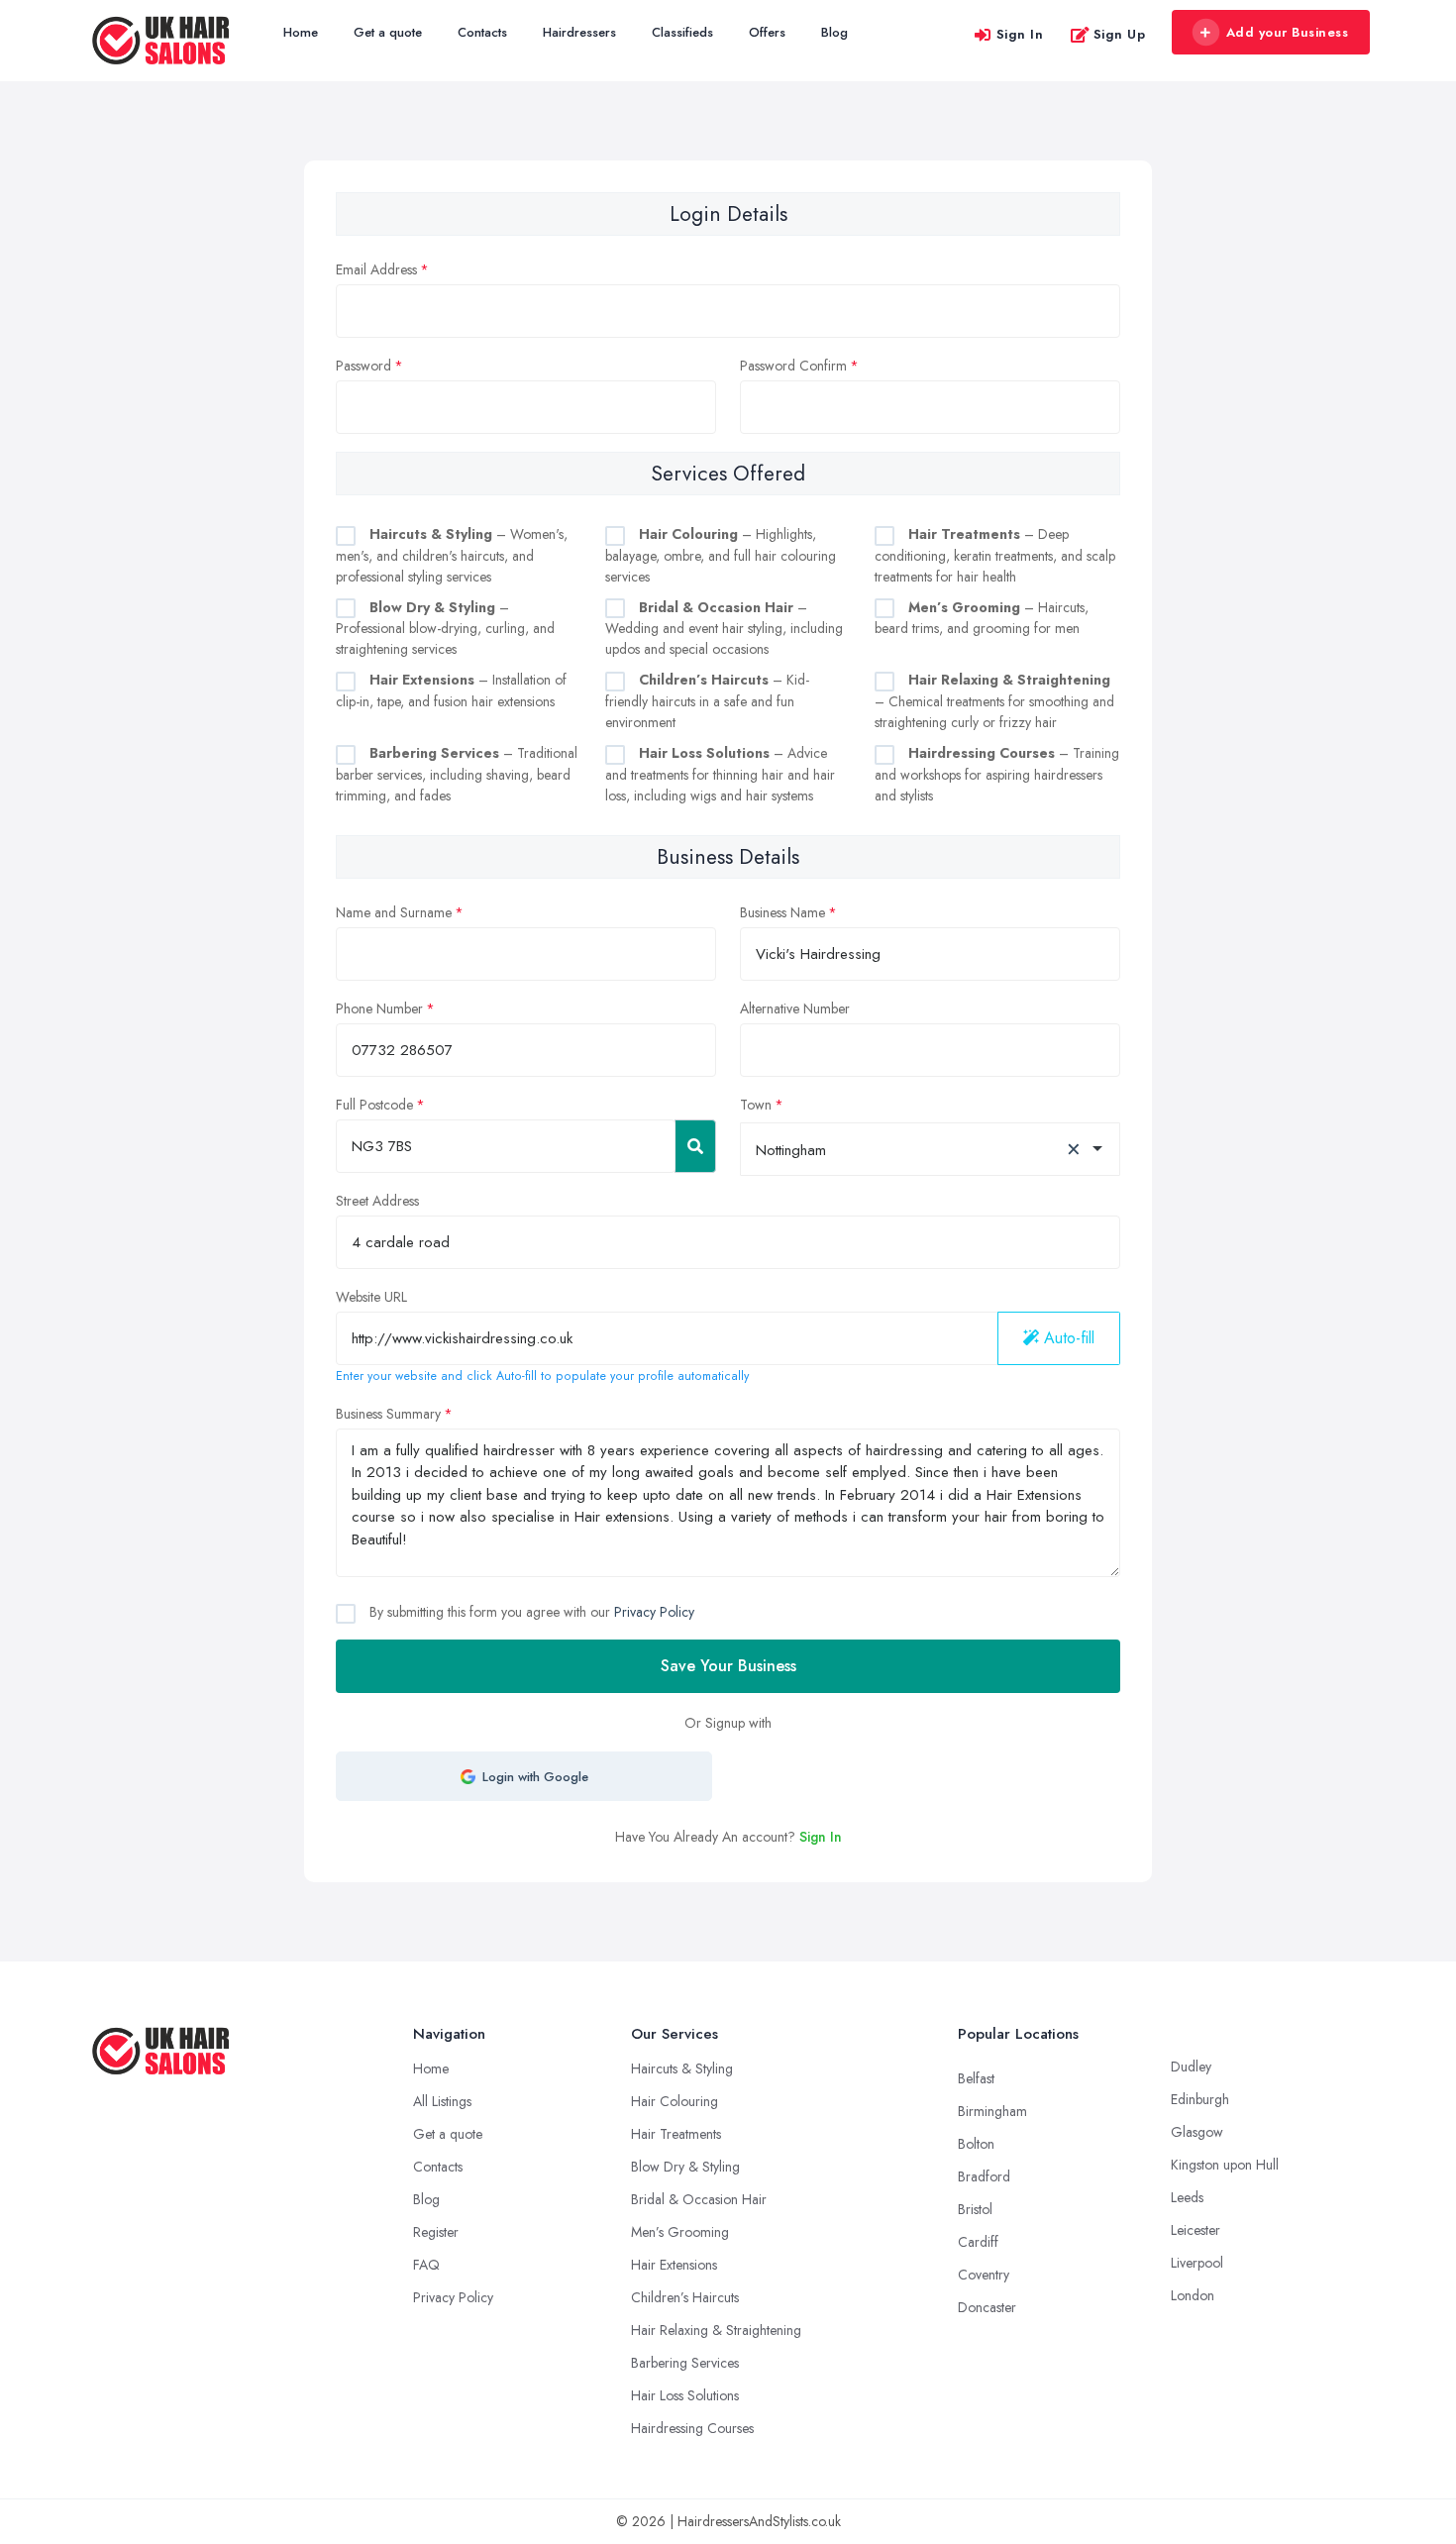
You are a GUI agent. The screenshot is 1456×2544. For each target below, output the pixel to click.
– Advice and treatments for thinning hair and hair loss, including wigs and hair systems (720, 774)
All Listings (442, 2101)
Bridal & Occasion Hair (699, 2199)
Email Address (376, 269)
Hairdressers (579, 32)
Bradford (984, 2176)
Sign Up (1120, 34)
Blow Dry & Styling (685, 2167)
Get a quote (388, 32)
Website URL (371, 1297)
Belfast (976, 2078)
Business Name (782, 912)
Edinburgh (1200, 2099)
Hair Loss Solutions (685, 2395)
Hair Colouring (675, 2101)
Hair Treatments (676, 2134)
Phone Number (379, 1008)
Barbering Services (685, 2363)
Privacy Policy (654, 1612)
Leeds (1187, 2197)
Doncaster (987, 2307)
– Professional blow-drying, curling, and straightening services (445, 629)
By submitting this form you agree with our (530, 1612)
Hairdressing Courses (692, 2428)
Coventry (984, 2275)
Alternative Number (795, 1008)
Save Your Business (728, 1666)
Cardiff (978, 2242)
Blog (834, 32)
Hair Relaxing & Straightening (716, 2330)
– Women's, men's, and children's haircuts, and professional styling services (452, 555)
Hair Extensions (674, 2265)
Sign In (1020, 34)
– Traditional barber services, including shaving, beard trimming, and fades (457, 774)
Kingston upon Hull (1225, 2165)
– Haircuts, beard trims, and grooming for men (982, 618)
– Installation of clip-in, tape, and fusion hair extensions (451, 690)
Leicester (1196, 2230)
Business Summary (388, 1414)
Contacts (482, 32)
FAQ (426, 2265)
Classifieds (682, 32)
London (1193, 2295)
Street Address (377, 1201)
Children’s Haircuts (685, 2297)
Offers (767, 32)
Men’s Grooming (680, 2232)
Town (756, 1105)
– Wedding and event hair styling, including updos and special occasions (724, 629)
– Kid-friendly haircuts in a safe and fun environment (707, 701)
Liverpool (1197, 2263)
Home (301, 32)
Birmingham (992, 2111)
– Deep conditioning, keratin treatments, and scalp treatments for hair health (995, 555)
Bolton (976, 2144)
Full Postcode (374, 1105)
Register (436, 2232)
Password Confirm (793, 366)
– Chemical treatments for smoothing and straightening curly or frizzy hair (994, 701)
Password (364, 366)
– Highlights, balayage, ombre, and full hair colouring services (721, 555)
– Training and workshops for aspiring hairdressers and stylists (997, 774)
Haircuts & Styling (682, 2068)
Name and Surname (394, 912)
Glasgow (1197, 2132)
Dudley (1191, 2067)
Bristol (975, 2209)
